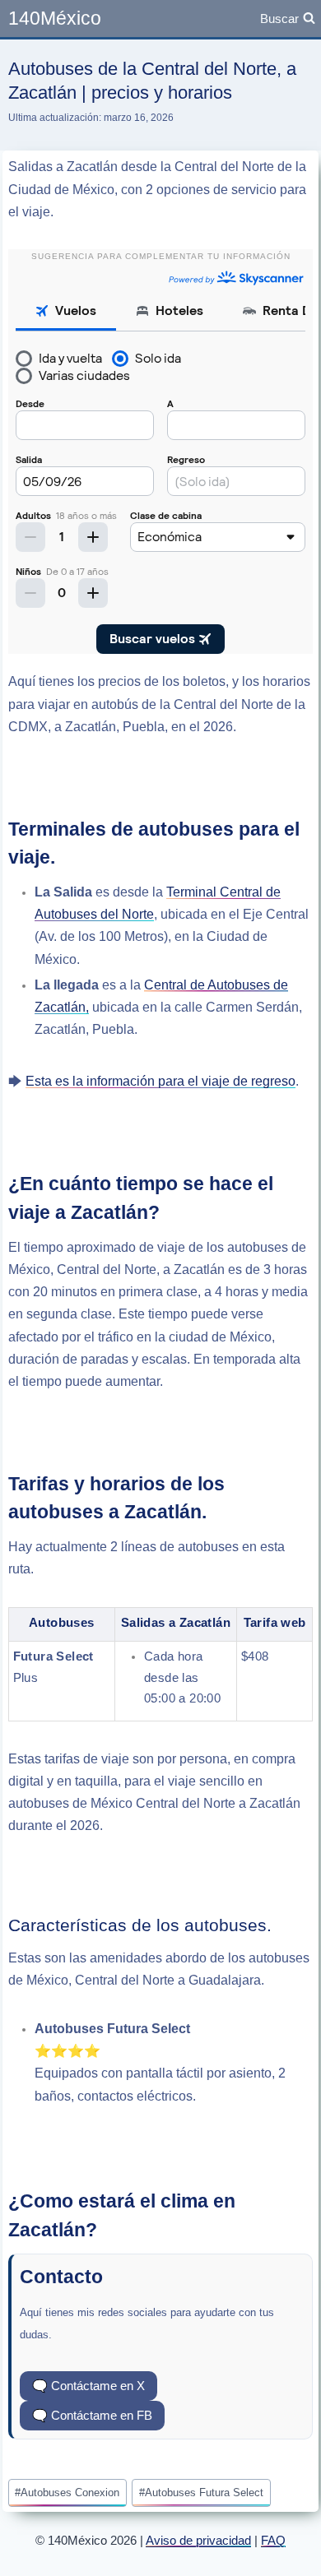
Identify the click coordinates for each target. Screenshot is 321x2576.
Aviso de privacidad (198, 2540)
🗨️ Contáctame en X (88, 2386)
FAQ (273, 2540)
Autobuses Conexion (67, 2493)
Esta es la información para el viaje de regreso (160, 1081)
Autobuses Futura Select (201, 2493)
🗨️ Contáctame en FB (92, 2415)
